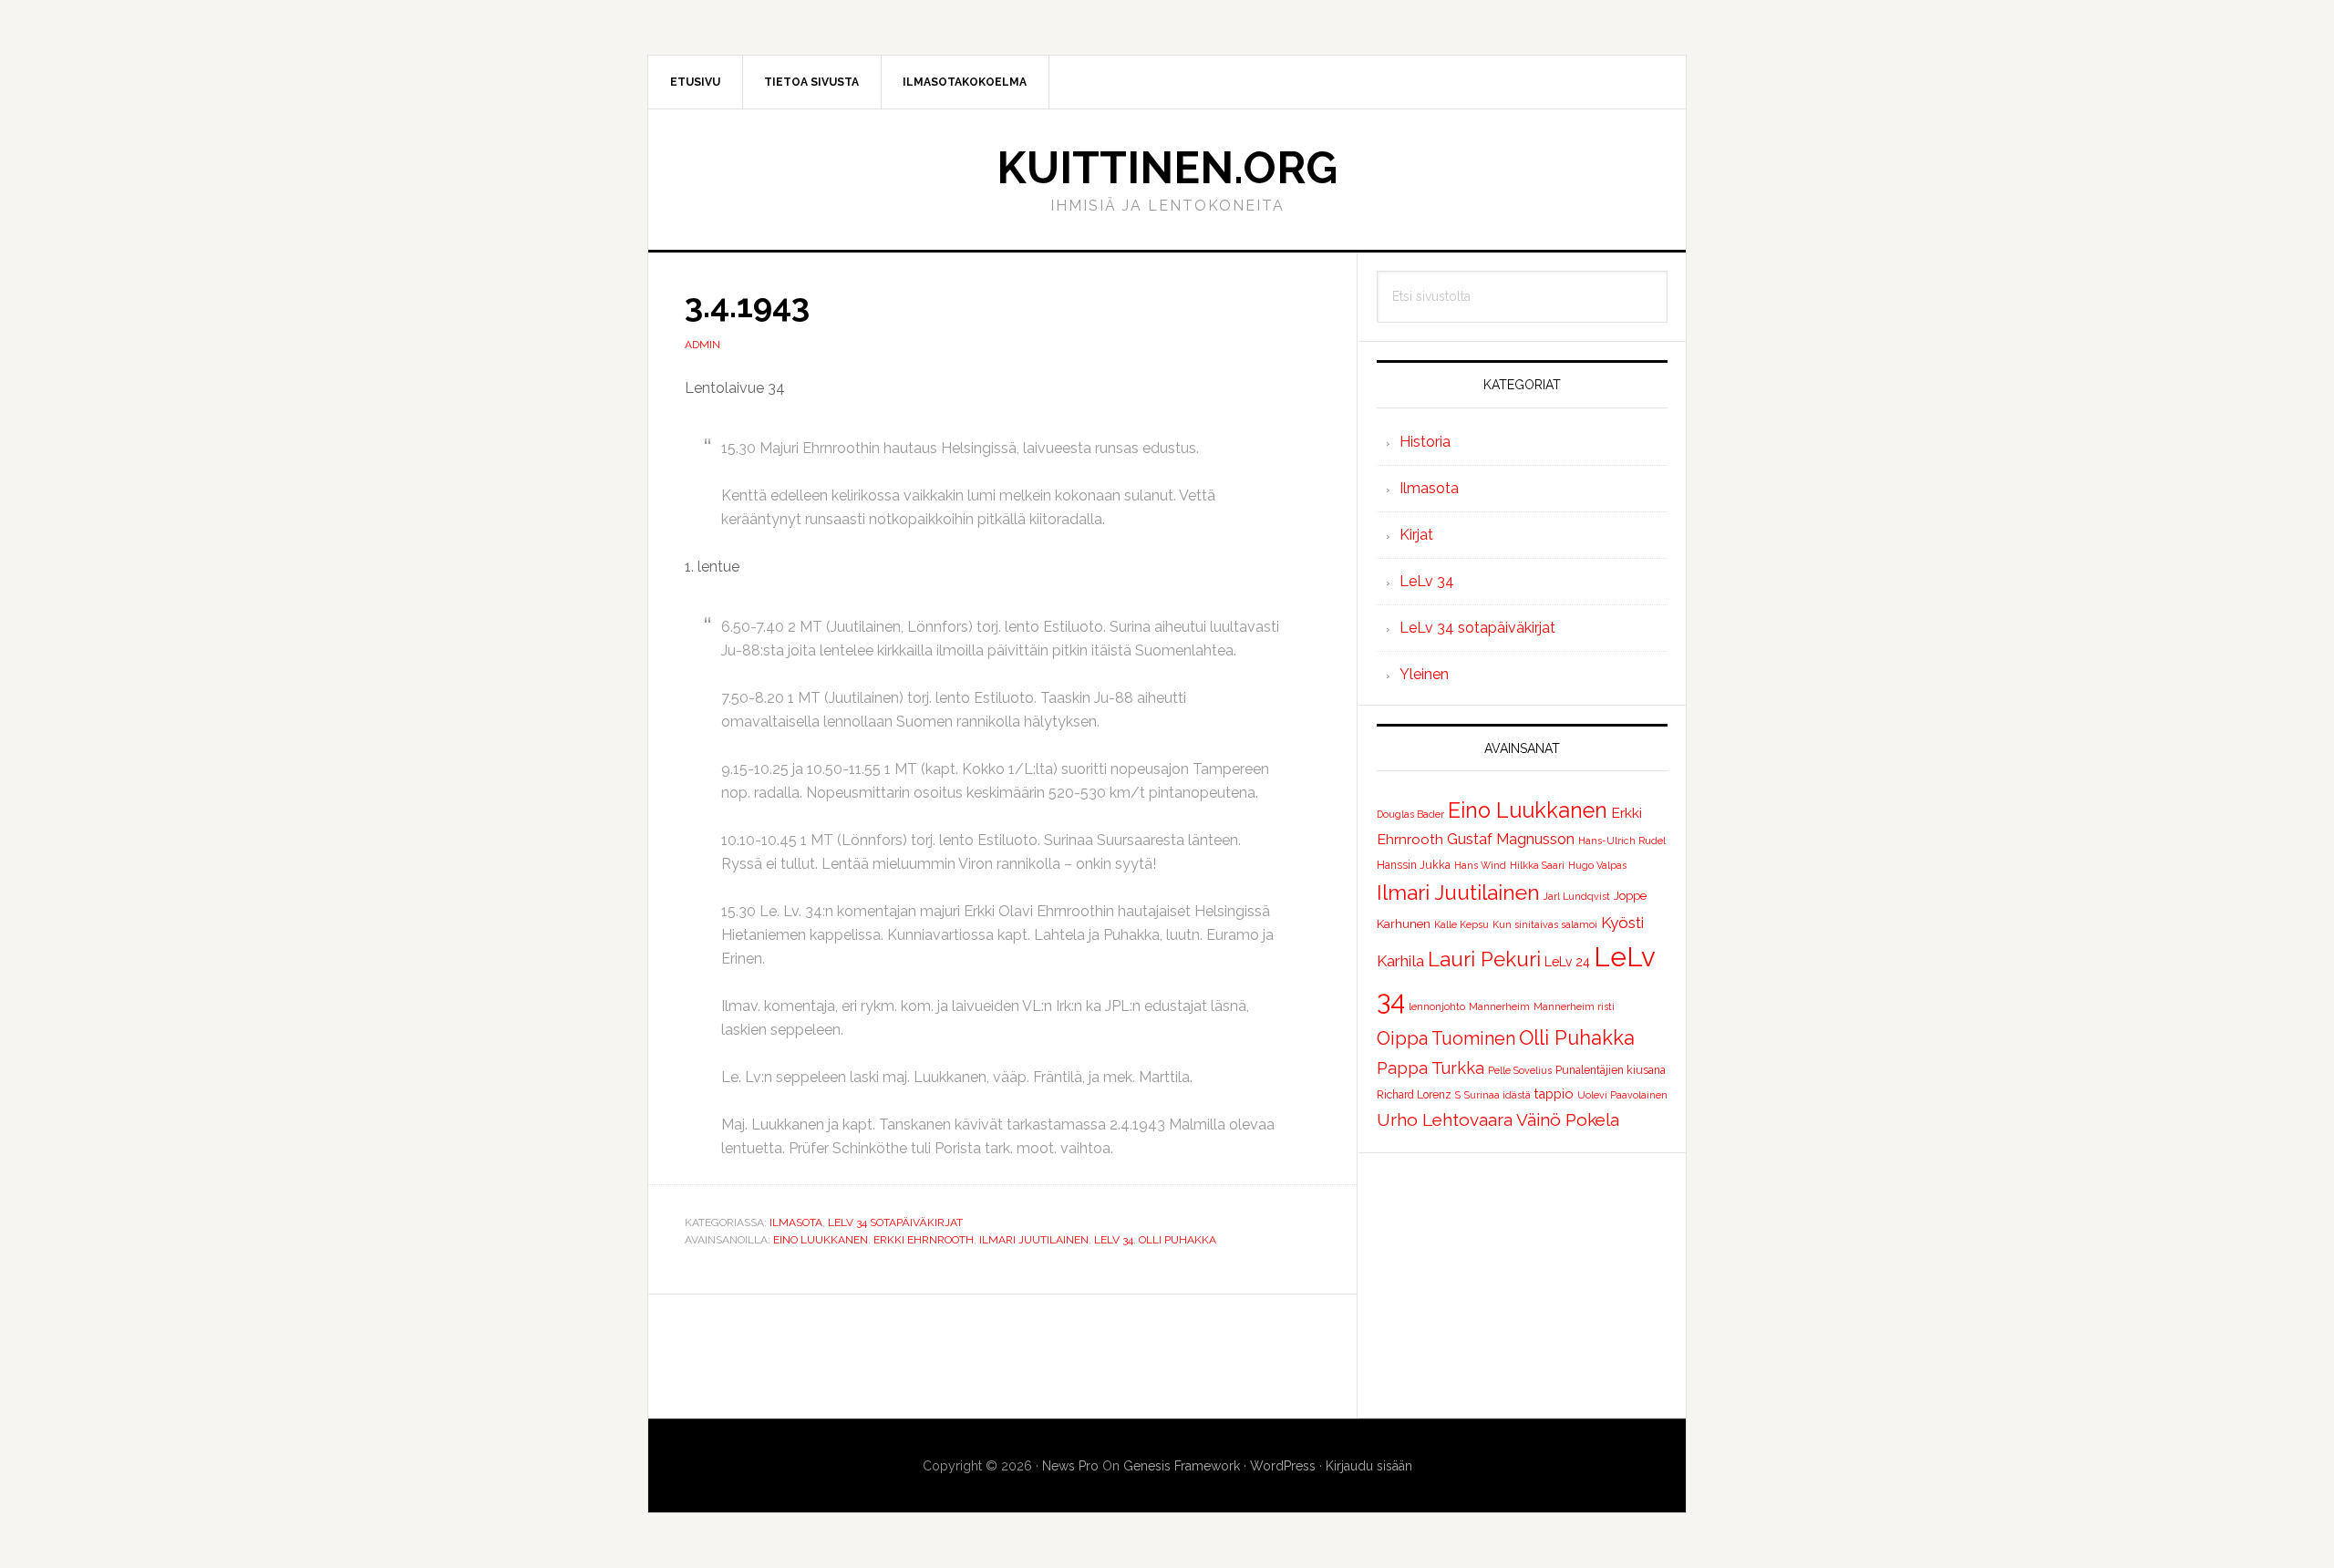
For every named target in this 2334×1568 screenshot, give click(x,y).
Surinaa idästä (1497, 1095)
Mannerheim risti (1574, 1006)
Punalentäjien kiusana (1611, 1070)
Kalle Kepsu (1461, 924)
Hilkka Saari (1537, 865)
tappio (1554, 1093)
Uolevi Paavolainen (1622, 1095)
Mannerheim (1499, 1006)
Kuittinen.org (1167, 168)
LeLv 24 (1567, 962)
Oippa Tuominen (1446, 1038)
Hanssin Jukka (1414, 865)
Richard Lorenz (1414, 1095)
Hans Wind (1480, 865)
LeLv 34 (1114, 1240)
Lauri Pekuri (1484, 959)
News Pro (1070, 1466)
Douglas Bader (1410, 814)
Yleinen (1424, 674)
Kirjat (1416, 535)
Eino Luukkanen (821, 1240)
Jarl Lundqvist (1577, 896)
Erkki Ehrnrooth (924, 1240)
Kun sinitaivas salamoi (1545, 924)
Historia (1425, 442)
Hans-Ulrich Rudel (1622, 841)
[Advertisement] (1522, 1285)
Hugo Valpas (1597, 865)
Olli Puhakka (1177, 1240)
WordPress (1283, 1466)
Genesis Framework (1182, 1466)
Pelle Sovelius (1520, 1070)
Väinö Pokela (1568, 1119)
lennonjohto (1437, 1006)
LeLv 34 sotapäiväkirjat (895, 1222)
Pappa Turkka (1430, 1068)
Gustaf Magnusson (1511, 839)
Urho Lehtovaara (1445, 1119)
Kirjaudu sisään (1369, 1466)
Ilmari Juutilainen (1034, 1240)
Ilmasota (796, 1222)
